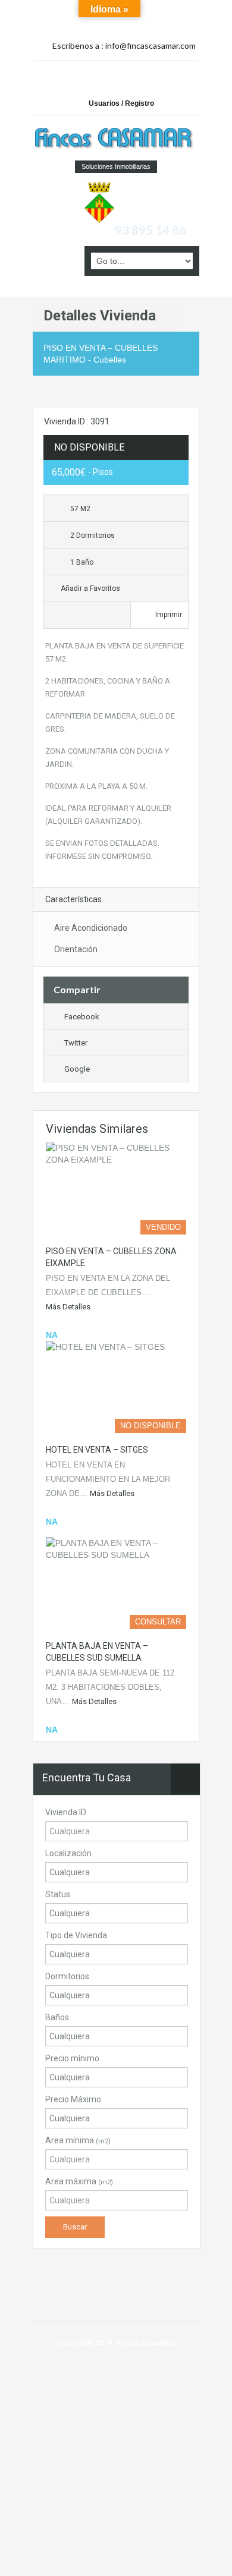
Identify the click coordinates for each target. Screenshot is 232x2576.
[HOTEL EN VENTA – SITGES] (116, 1387)
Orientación (76, 949)
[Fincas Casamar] (116, 139)
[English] (147, 23)
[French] (186, 11)
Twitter (76, 1043)
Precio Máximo (73, 2099)
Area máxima (79, 2181)
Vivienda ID (66, 1812)
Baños (57, 2017)
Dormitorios (67, 1976)
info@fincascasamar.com (151, 45)
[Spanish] (160, 11)
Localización (68, 1853)
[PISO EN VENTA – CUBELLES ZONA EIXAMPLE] (116, 1188)
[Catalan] (147, 11)
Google (77, 1069)
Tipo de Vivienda (76, 1935)
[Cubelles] (99, 201)
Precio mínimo (72, 2058)
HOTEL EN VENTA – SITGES (97, 1450)
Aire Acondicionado (91, 928)
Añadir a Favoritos (90, 588)
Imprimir (169, 615)
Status (58, 1894)
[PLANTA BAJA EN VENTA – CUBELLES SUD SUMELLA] (116, 1583)
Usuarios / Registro (121, 103)
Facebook (82, 1017)
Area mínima (78, 2140)
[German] (173, 11)
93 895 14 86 (151, 230)
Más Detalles (68, 1307)
